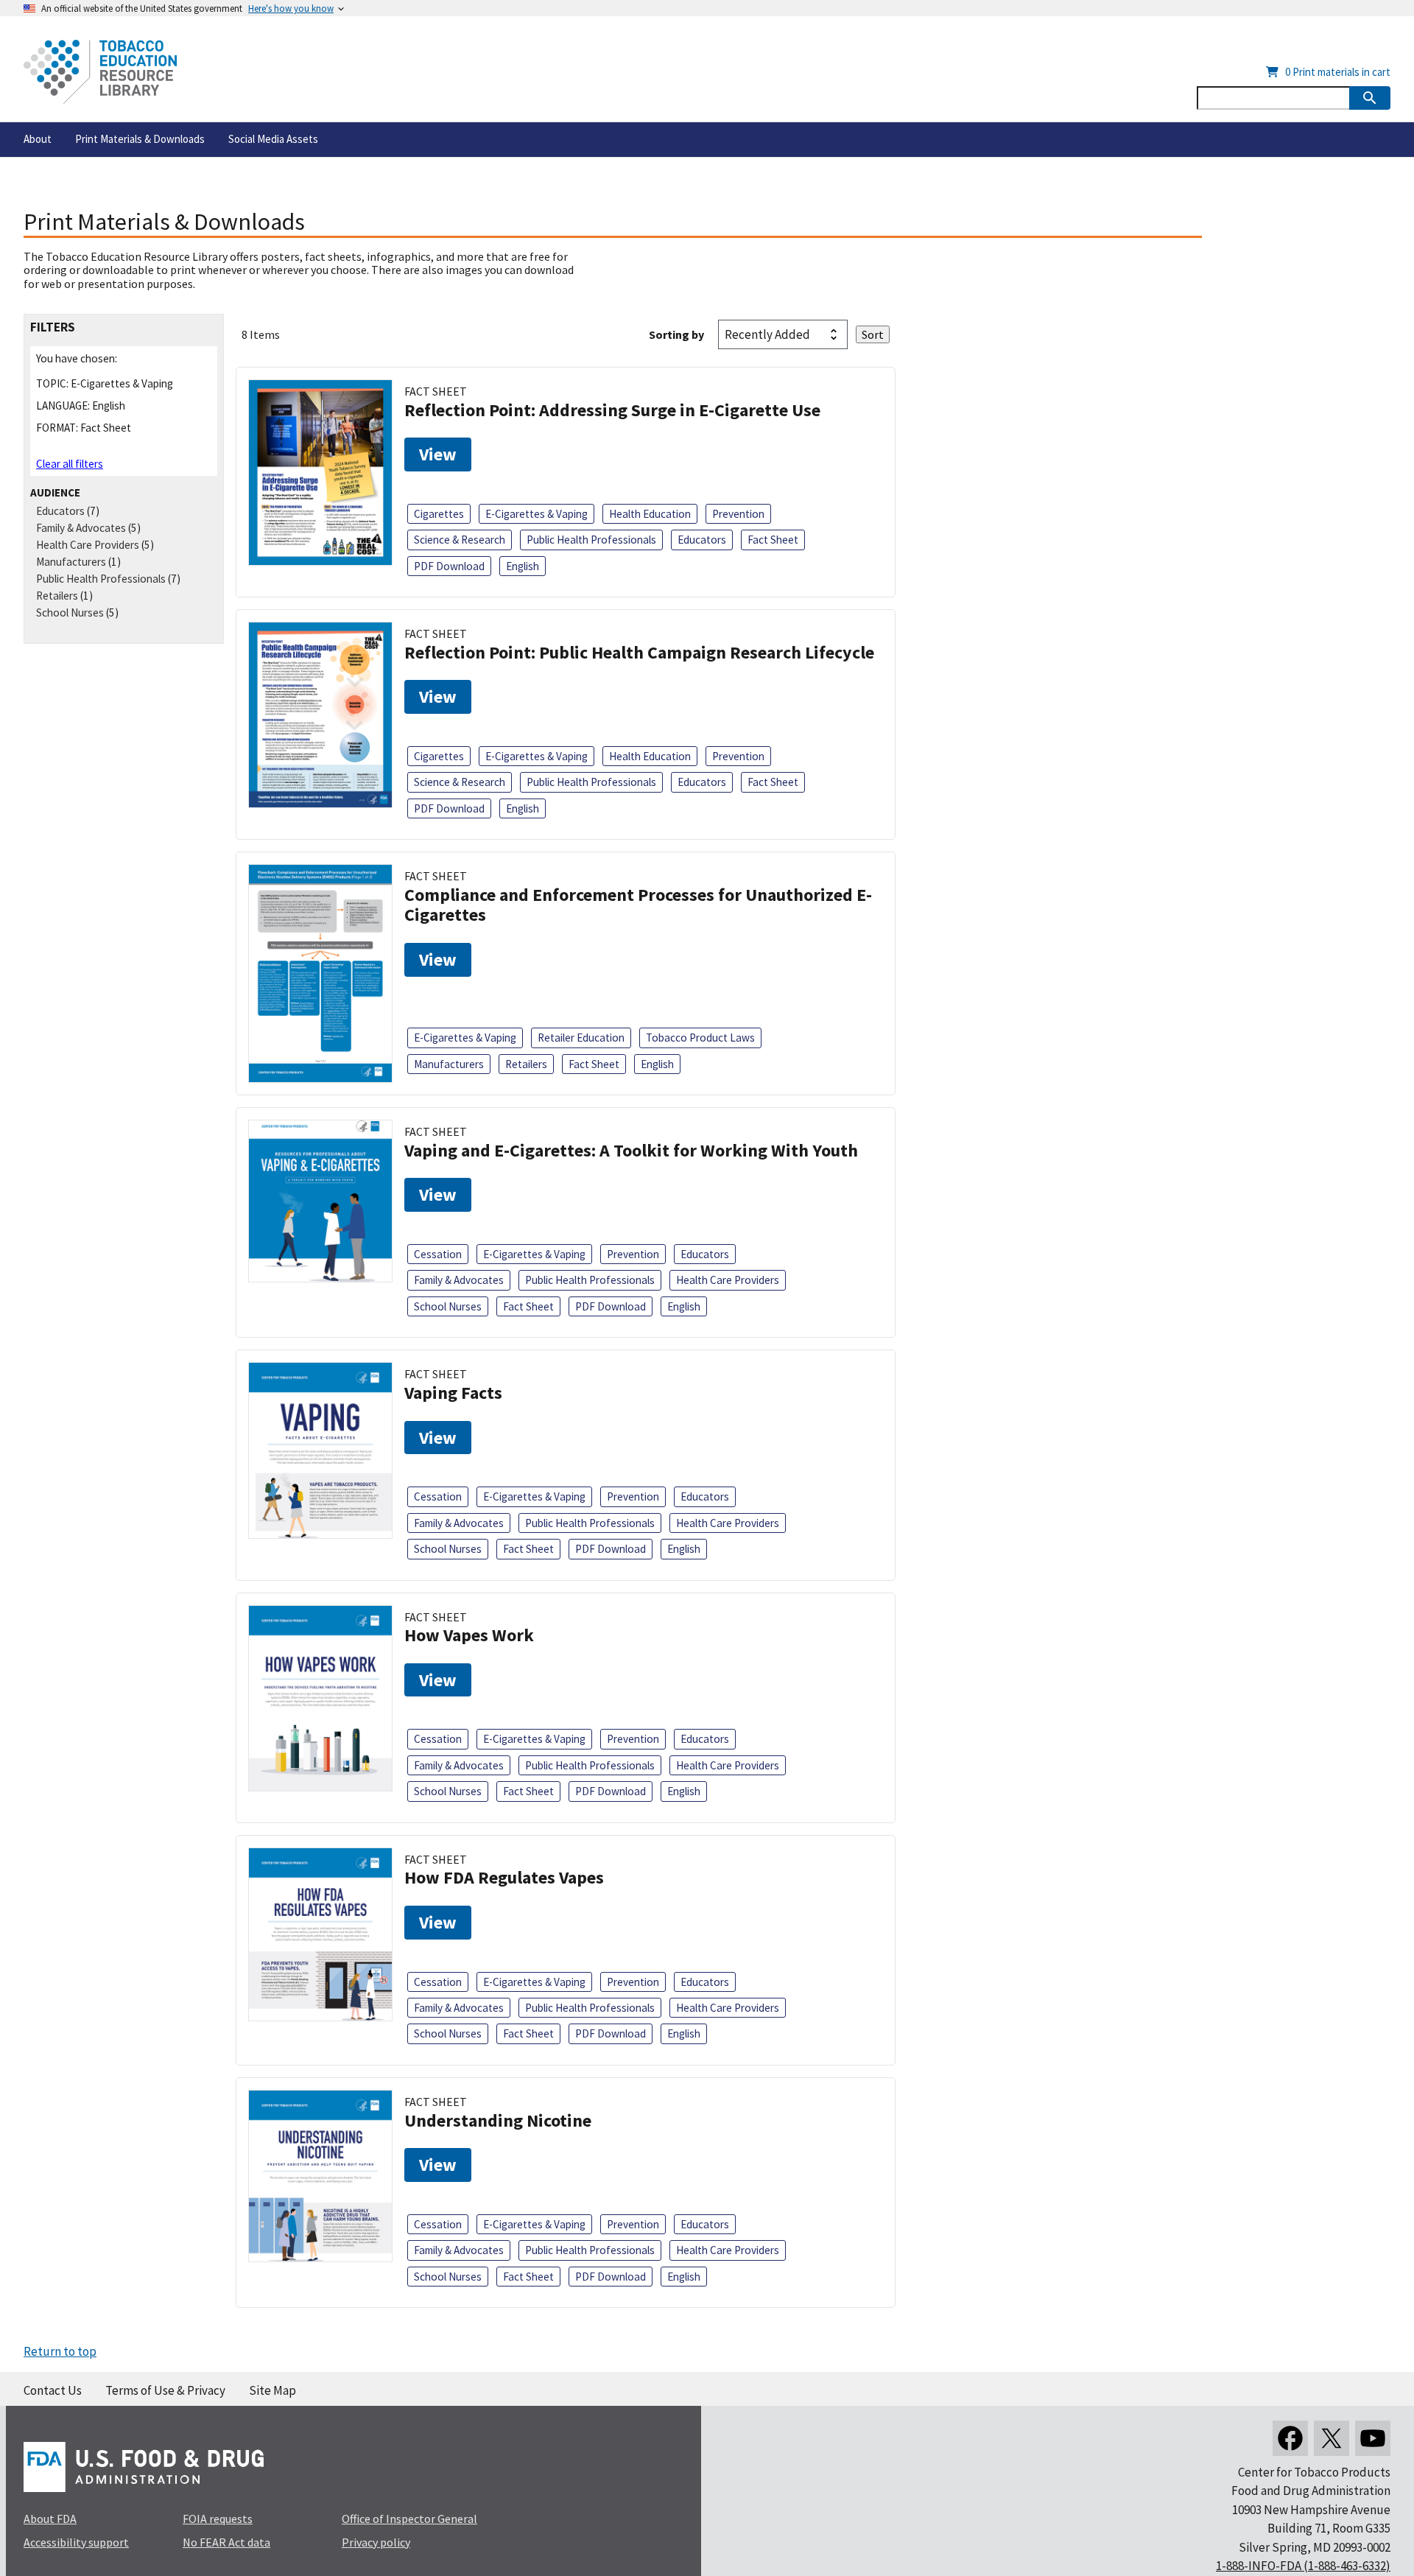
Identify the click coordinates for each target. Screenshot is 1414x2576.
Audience (55, 492)
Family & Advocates (81, 528)
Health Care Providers (88, 545)
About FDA (50, 2519)
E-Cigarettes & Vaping (537, 514)
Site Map (272, 2390)
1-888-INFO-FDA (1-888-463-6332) (1303, 2566)
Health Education (650, 514)
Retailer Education (581, 1038)
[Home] (100, 72)
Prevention (738, 514)
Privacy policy (376, 2542)
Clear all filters (70, 464)
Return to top (60, 2351)
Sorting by (676, 334)
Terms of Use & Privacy (165, 2390)
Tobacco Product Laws (700, 1038)
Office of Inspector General (409, 2519)
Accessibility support (76, 2542)
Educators (60, 511)
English (523, 566)
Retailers (57, 596)
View (438, 454)
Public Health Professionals (101, 579)
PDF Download (449, 566)
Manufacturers (71, 562)
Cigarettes (439, 514)
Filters (53, 327)
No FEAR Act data (226, 2542)
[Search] (1370, 98)
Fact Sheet (773, 540)
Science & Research (460, 540)
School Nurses (70, 613)
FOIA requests (218, 2519)
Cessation (438, 1254)
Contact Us (53, 2390)
